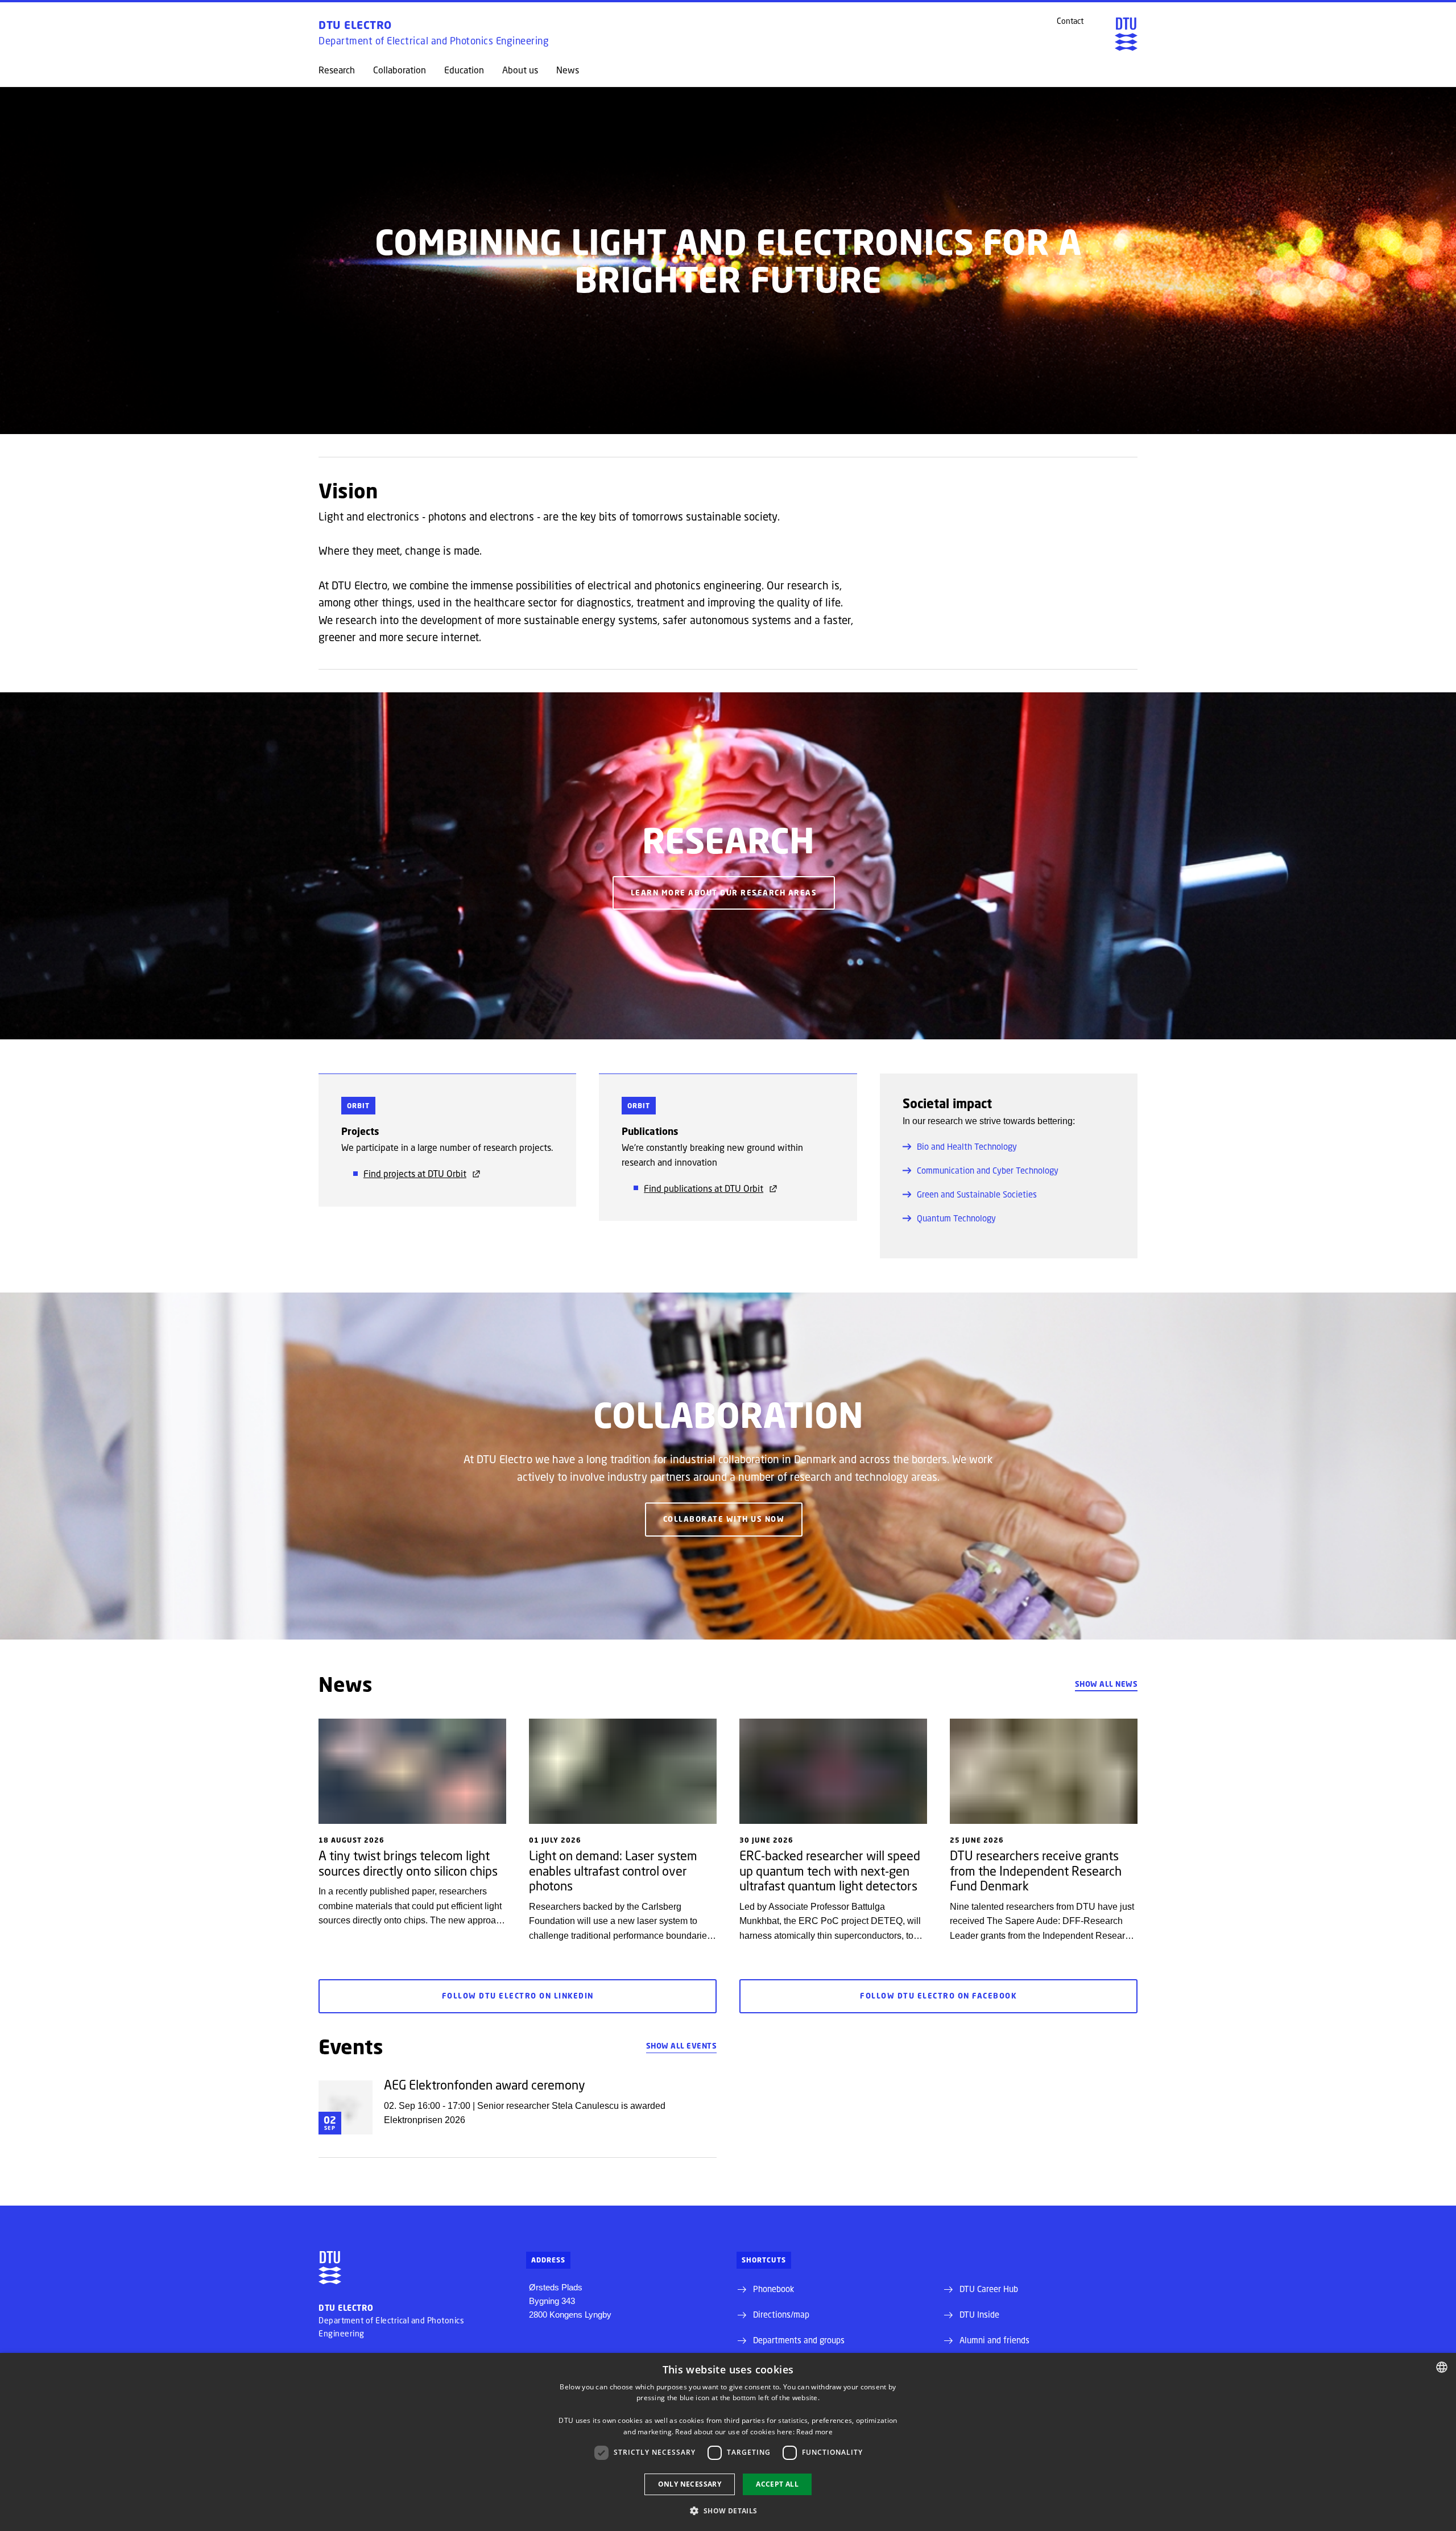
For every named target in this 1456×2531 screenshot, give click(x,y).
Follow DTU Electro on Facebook (938, 1996)
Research (337, 70)
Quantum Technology (956, 1218)
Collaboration (400, 70)
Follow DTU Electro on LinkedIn (518, 1996)
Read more (814, 2432)
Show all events (682, 2046)
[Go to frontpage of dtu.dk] (1126, 34)
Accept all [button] (777, 2484)
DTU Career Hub (989, 2289)
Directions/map (781, 2314)
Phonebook (773, 2289)
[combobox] (1442, 2367)
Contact (1070, 21)
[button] (728, 2511)
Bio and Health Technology (967, 1146)
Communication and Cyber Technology (988, 1170)
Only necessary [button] (690, 2484)
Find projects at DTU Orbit (415, 1173)
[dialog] (728, 2442)
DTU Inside (979, 2314)
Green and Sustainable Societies (977, 1194)
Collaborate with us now (724, 1519)
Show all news (1107, 1684)
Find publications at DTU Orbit (704, 1188)
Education (464, 70)
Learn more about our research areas (724, 893)
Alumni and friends (994, 2340)
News (568, 70)
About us (520, 70)
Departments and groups (799, 2340)
